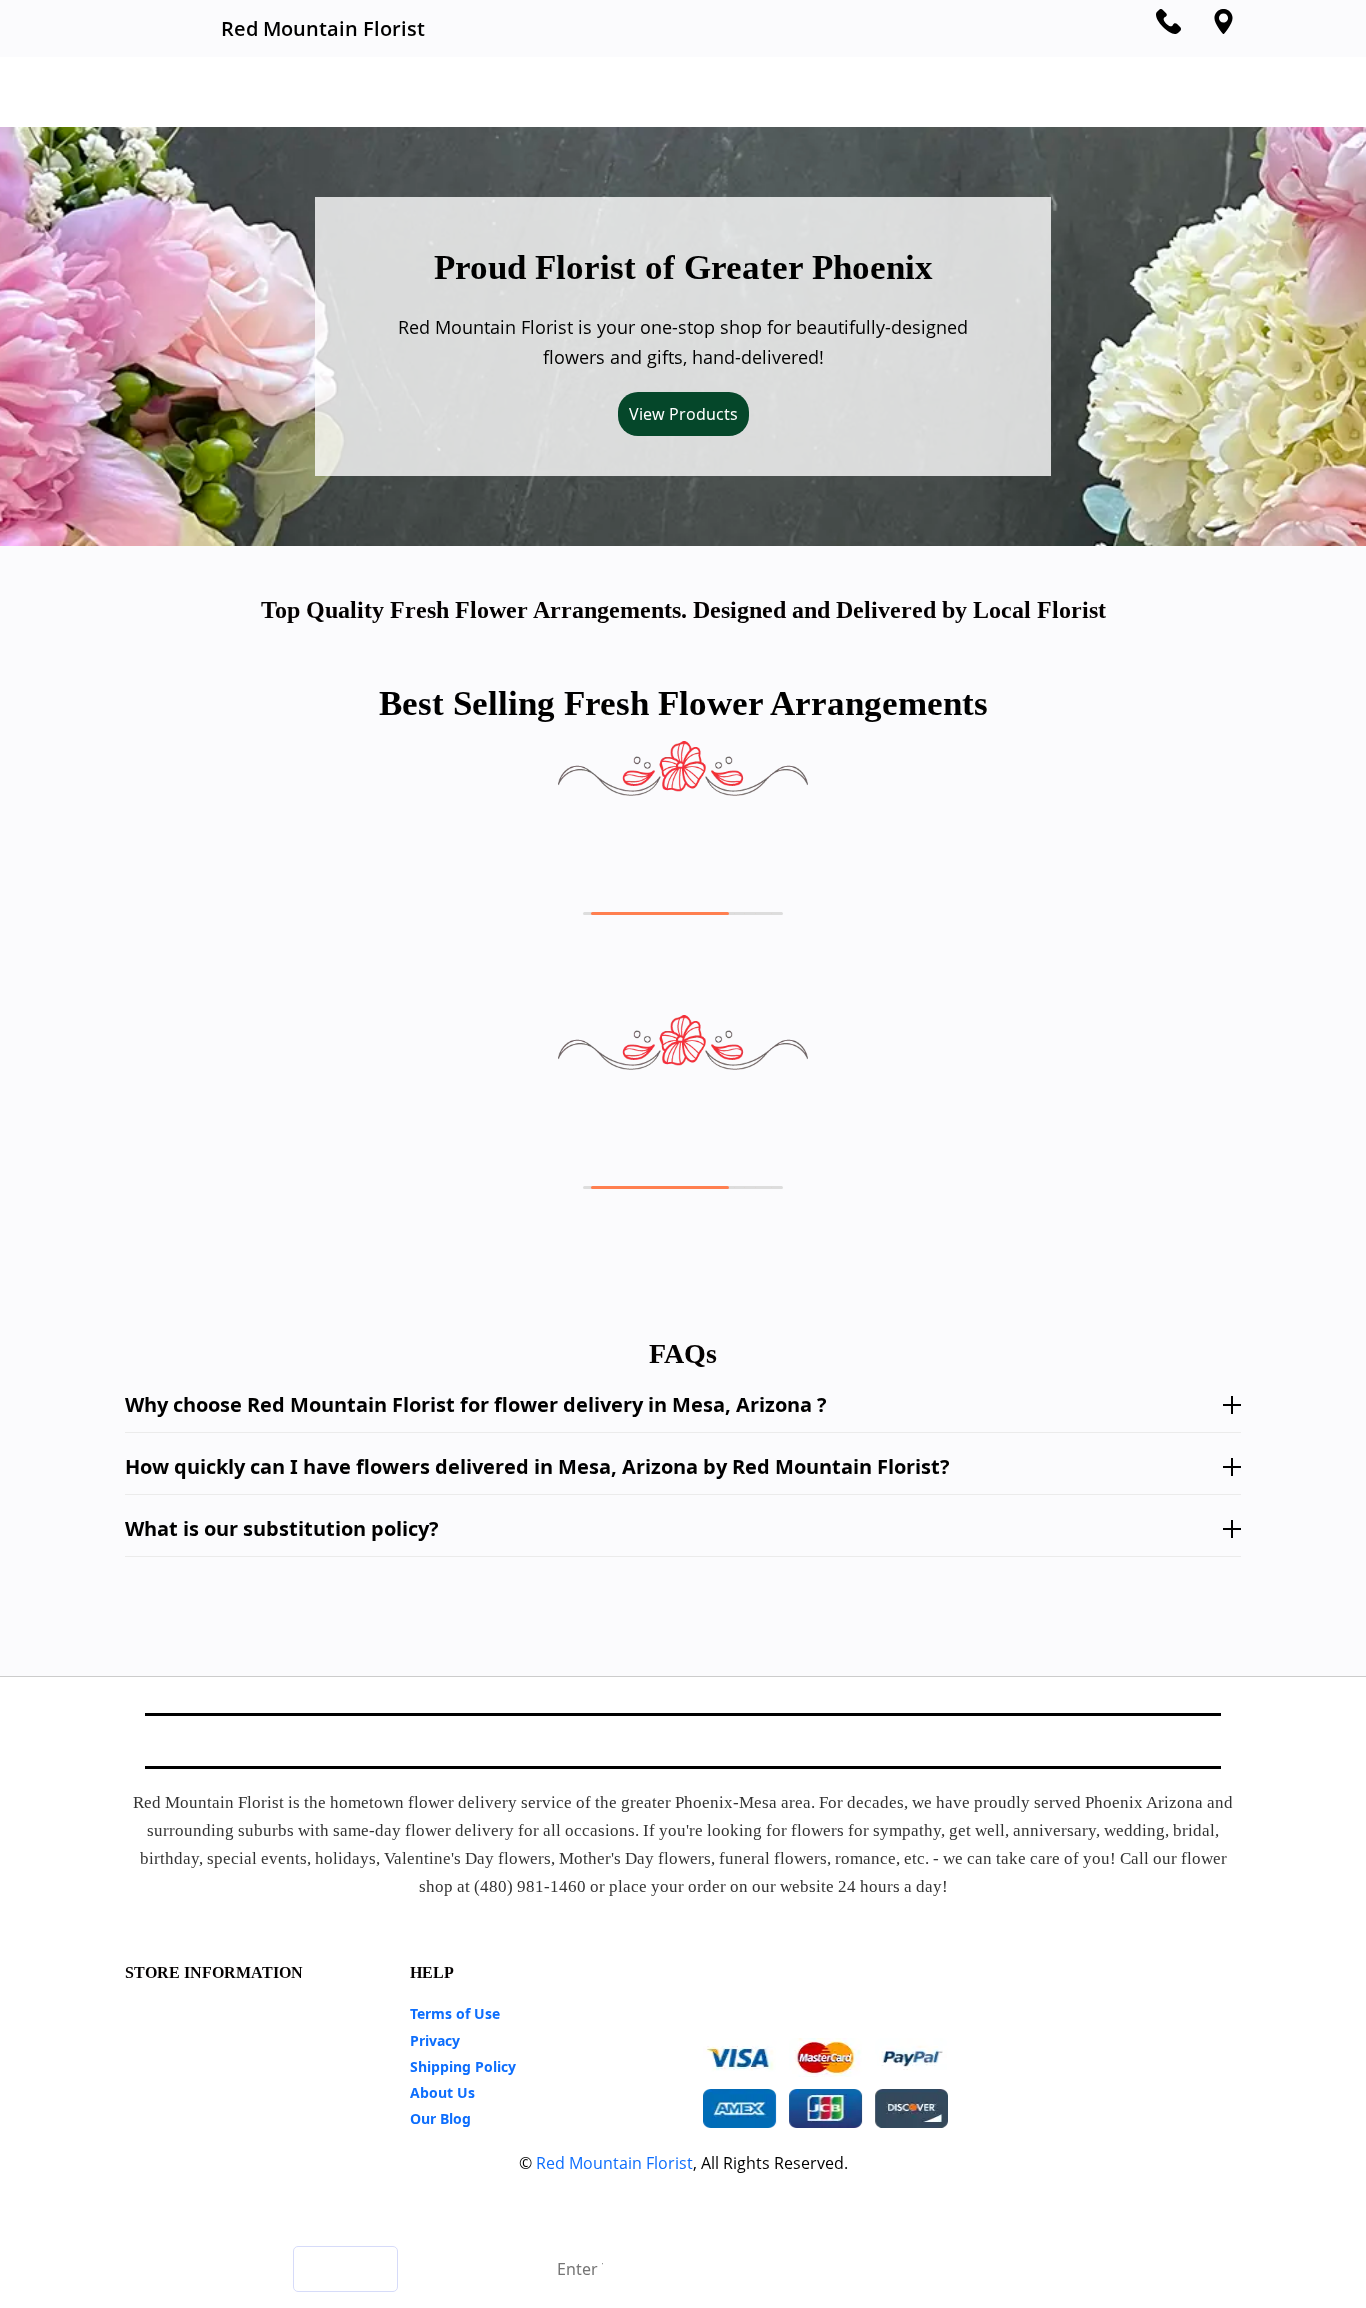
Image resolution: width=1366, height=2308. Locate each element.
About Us (442, 2092)
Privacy (435, 2040)
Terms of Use (455, 2013)
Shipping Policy (463, 2066)
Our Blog (440, 2118)
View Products (683, 414)
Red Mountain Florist (614, 2163)
